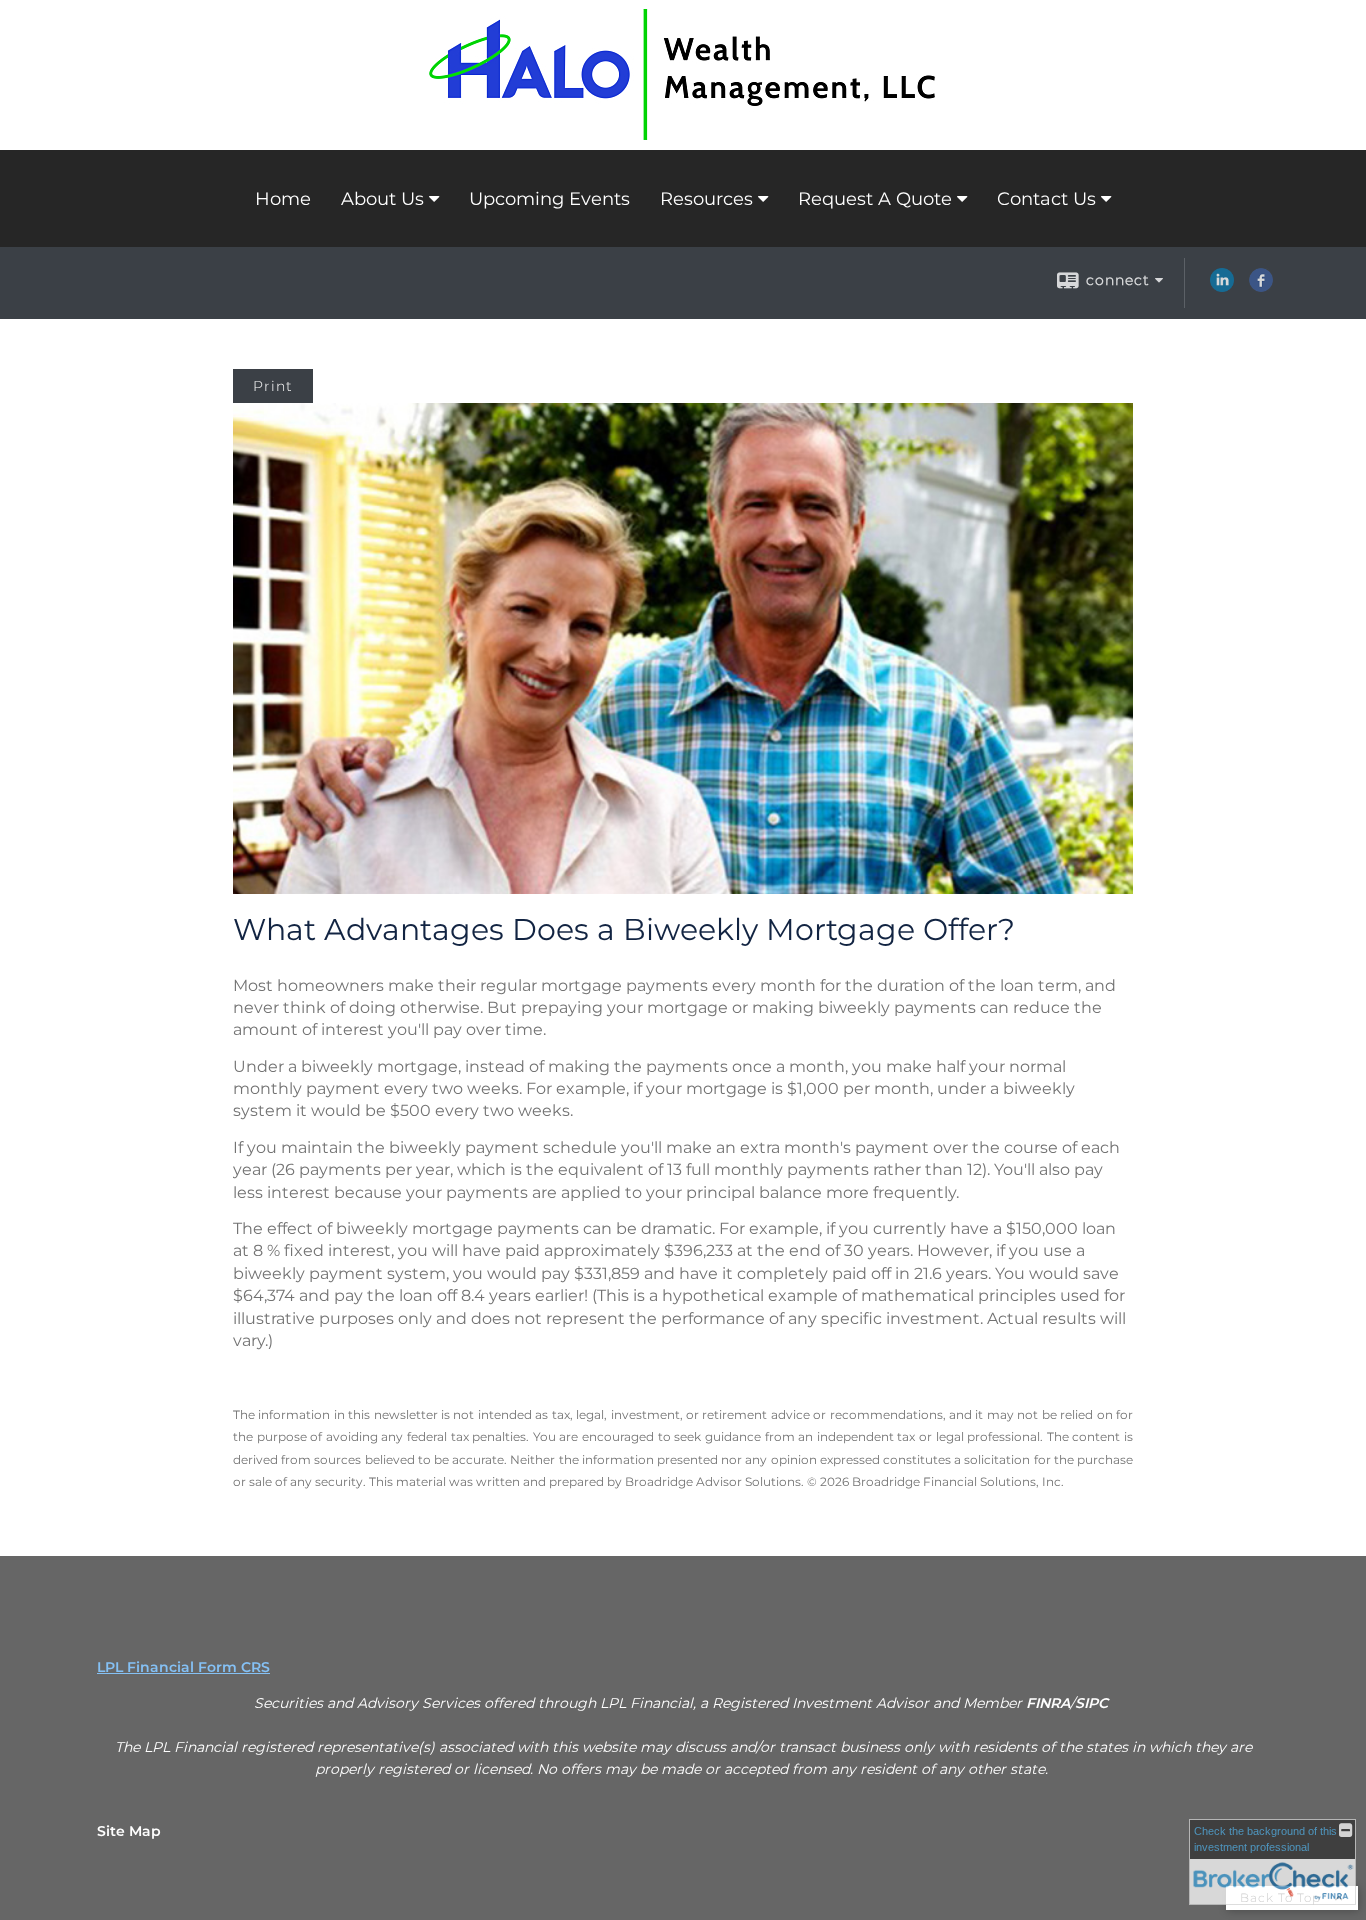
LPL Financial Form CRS (183, 1667)
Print (273, 386)
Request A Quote (875, 199)
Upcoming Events (549, 199)
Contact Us (1046, 199)
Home (283, 199)
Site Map (129, 1831)
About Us (382, 199)
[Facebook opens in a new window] (1261, 287)
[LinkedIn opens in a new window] (1222, 287)
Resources (706, 199)
